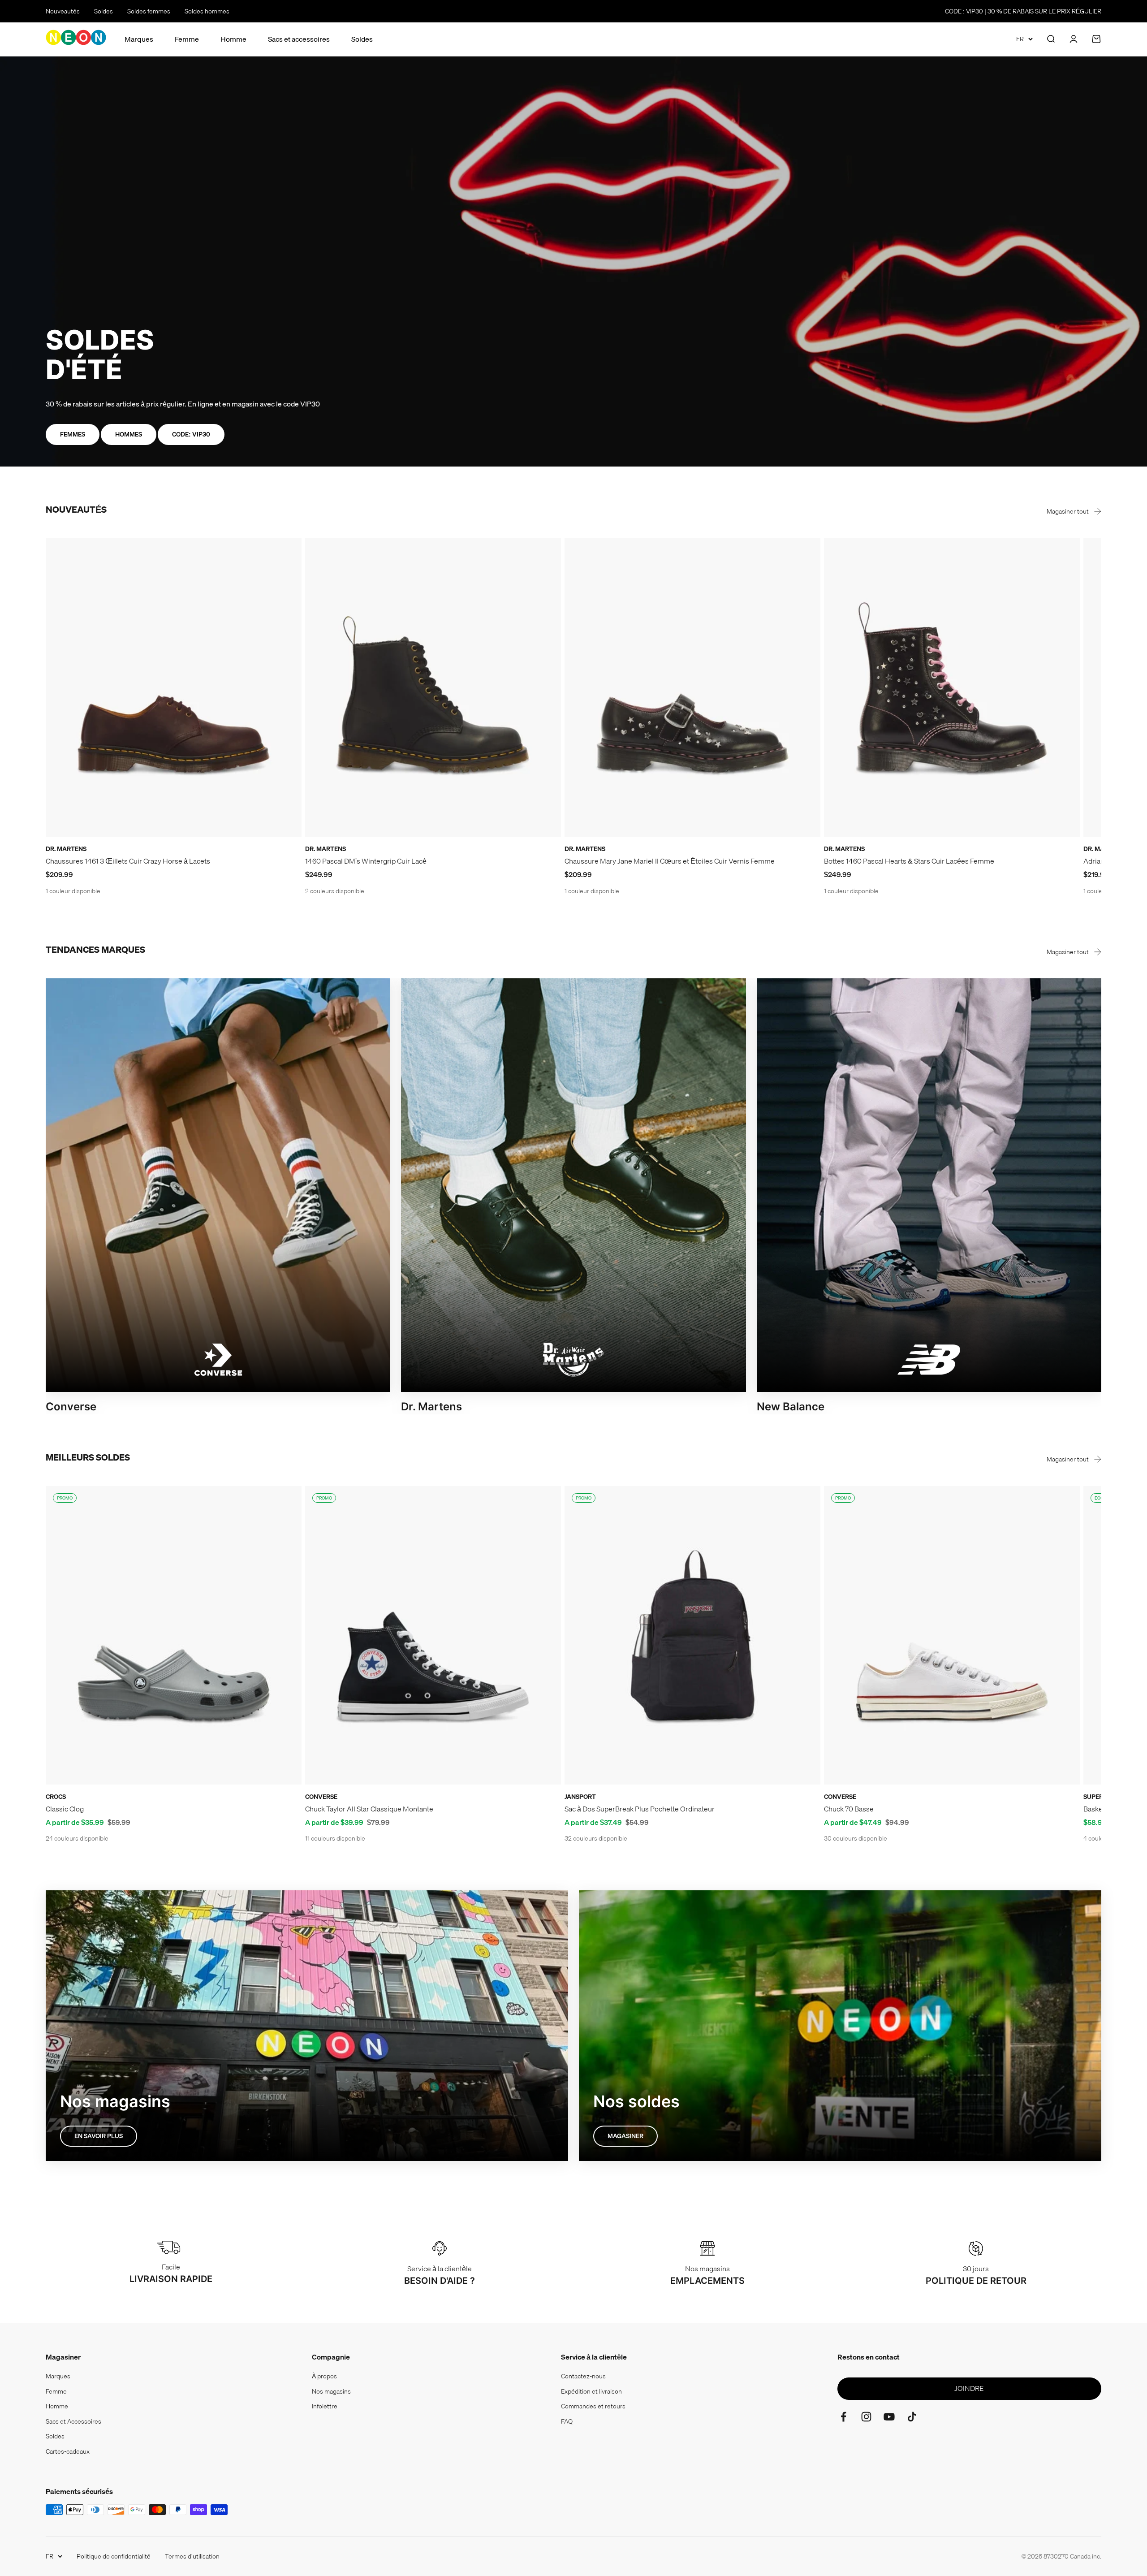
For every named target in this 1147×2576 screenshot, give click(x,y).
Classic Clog (65, 1809)
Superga (1098, 1797)
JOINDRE (969, 2388)
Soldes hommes (207, 11)
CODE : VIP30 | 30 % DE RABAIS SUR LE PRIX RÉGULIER (1023, 11)
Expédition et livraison (591, 2391)
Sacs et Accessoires (73, 2421)
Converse (321, 1797)
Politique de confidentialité (114, 2556)
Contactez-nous (583, 2376)
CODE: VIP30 (191, 434)
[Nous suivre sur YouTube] (889, 2417)
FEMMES (73, 434)
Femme (187, 39)
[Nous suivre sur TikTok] (912, 2417)
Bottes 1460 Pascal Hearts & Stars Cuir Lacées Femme (909, 861)
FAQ (567, 2421)
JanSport (580, 1797)
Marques (139, 39)
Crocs (56, 1797)
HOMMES (129, 434)
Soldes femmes (149, 11)
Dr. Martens (66, 849)
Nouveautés (63, 11)
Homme (233, 39)
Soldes (103, 11)
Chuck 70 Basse (849, 1809)
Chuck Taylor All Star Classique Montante (369, 1809)
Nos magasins (331, 2391)
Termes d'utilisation (192, 2556)
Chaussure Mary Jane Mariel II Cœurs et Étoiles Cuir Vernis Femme (670, 861)
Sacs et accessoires (299, 39)
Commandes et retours (593, 2406)
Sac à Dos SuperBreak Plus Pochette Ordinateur (640, 1809)
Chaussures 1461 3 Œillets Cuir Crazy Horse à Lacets (128, 861)
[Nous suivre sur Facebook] (843, 2417)
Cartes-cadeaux (68, 2451)
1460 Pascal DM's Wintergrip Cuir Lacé (366, 861)
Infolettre (325, 2406)
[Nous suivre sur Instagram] (866, 2417)
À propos (324, 2376)
